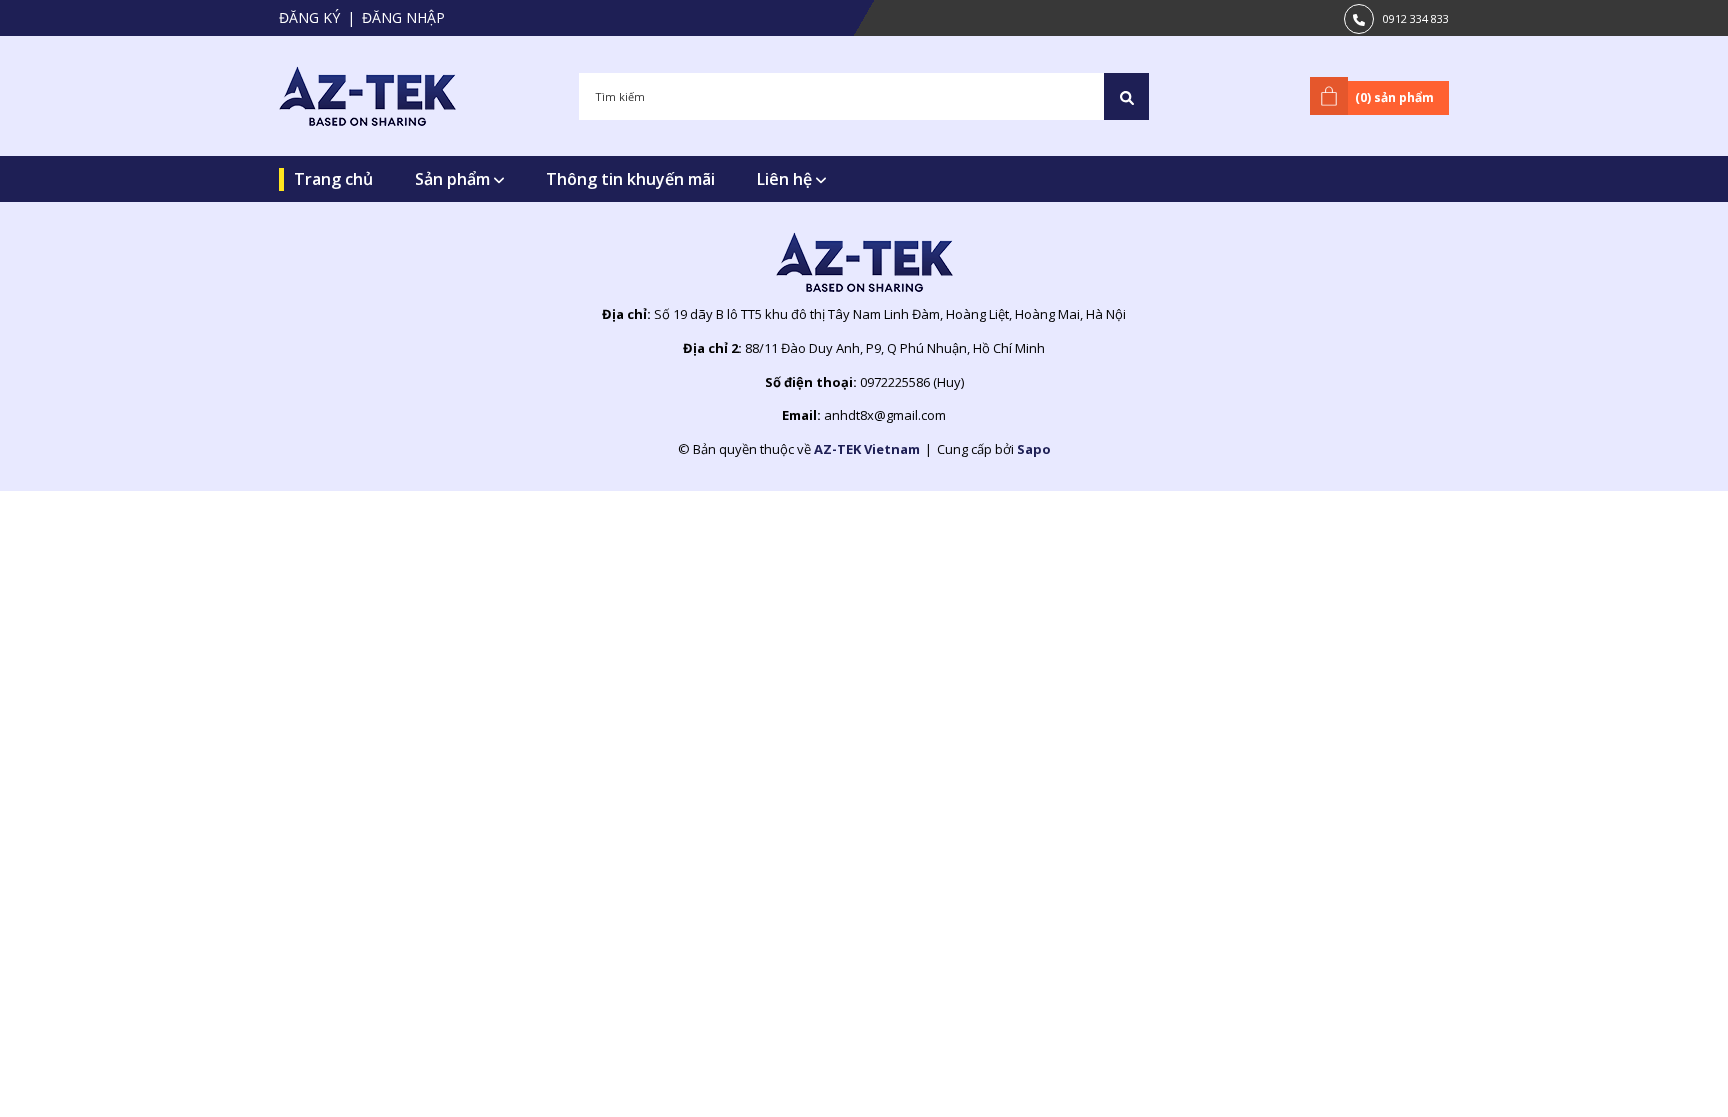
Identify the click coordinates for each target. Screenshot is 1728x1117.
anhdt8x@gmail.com (885, 415)
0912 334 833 (1416, 18)
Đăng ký (309, 17)
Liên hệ (786, 179)
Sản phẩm (454, 179)
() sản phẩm (1394, 97)
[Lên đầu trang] (1663, 1070)
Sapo (1034, 449)
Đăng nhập (403, 17)
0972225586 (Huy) (912, 382)
